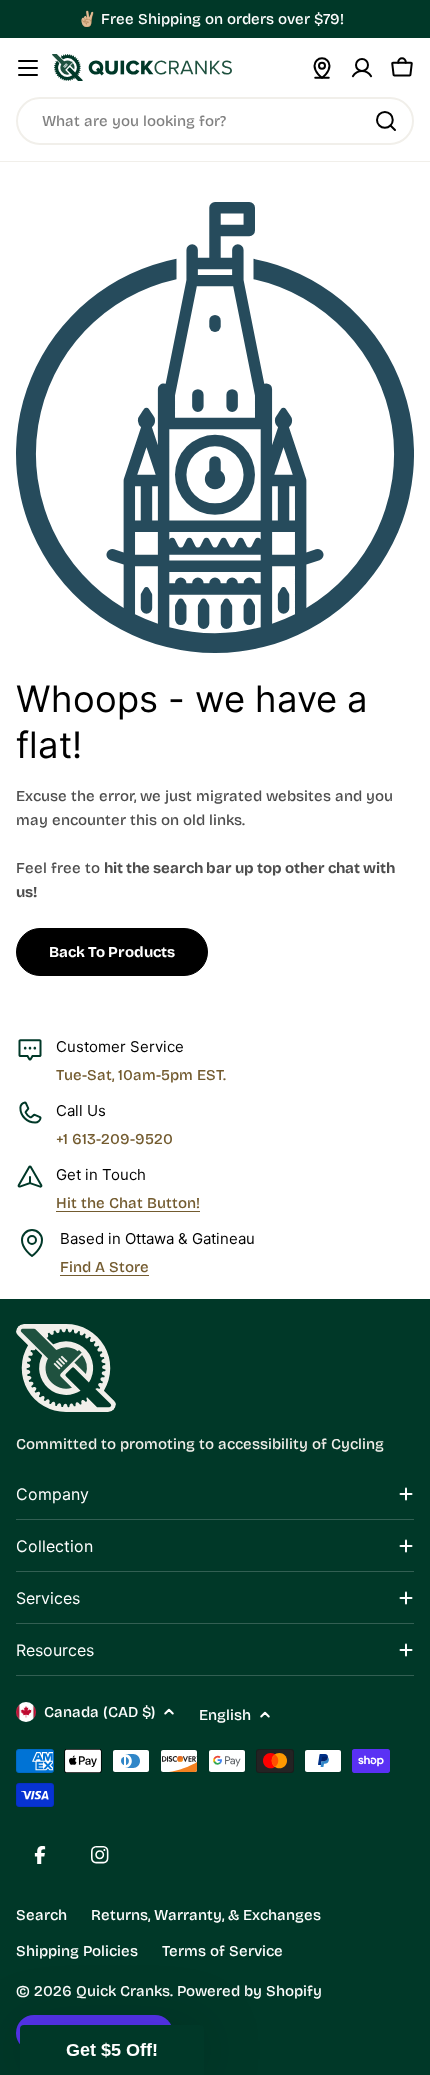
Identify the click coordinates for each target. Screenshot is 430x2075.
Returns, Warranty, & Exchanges (206, 1915)
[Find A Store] (322, 68)
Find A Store (104, 1267)
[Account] (362, 68)
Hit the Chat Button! (128, 1203)
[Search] (386, 121)
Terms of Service (222, 1951)
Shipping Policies (77, 1951)
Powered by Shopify (249, 1991)
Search (41, 1915)
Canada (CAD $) (99, 1712)
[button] (112, 2050)
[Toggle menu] (28, 68)
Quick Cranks (123, 1991)
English (225, 1715)
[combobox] (215, 121)
